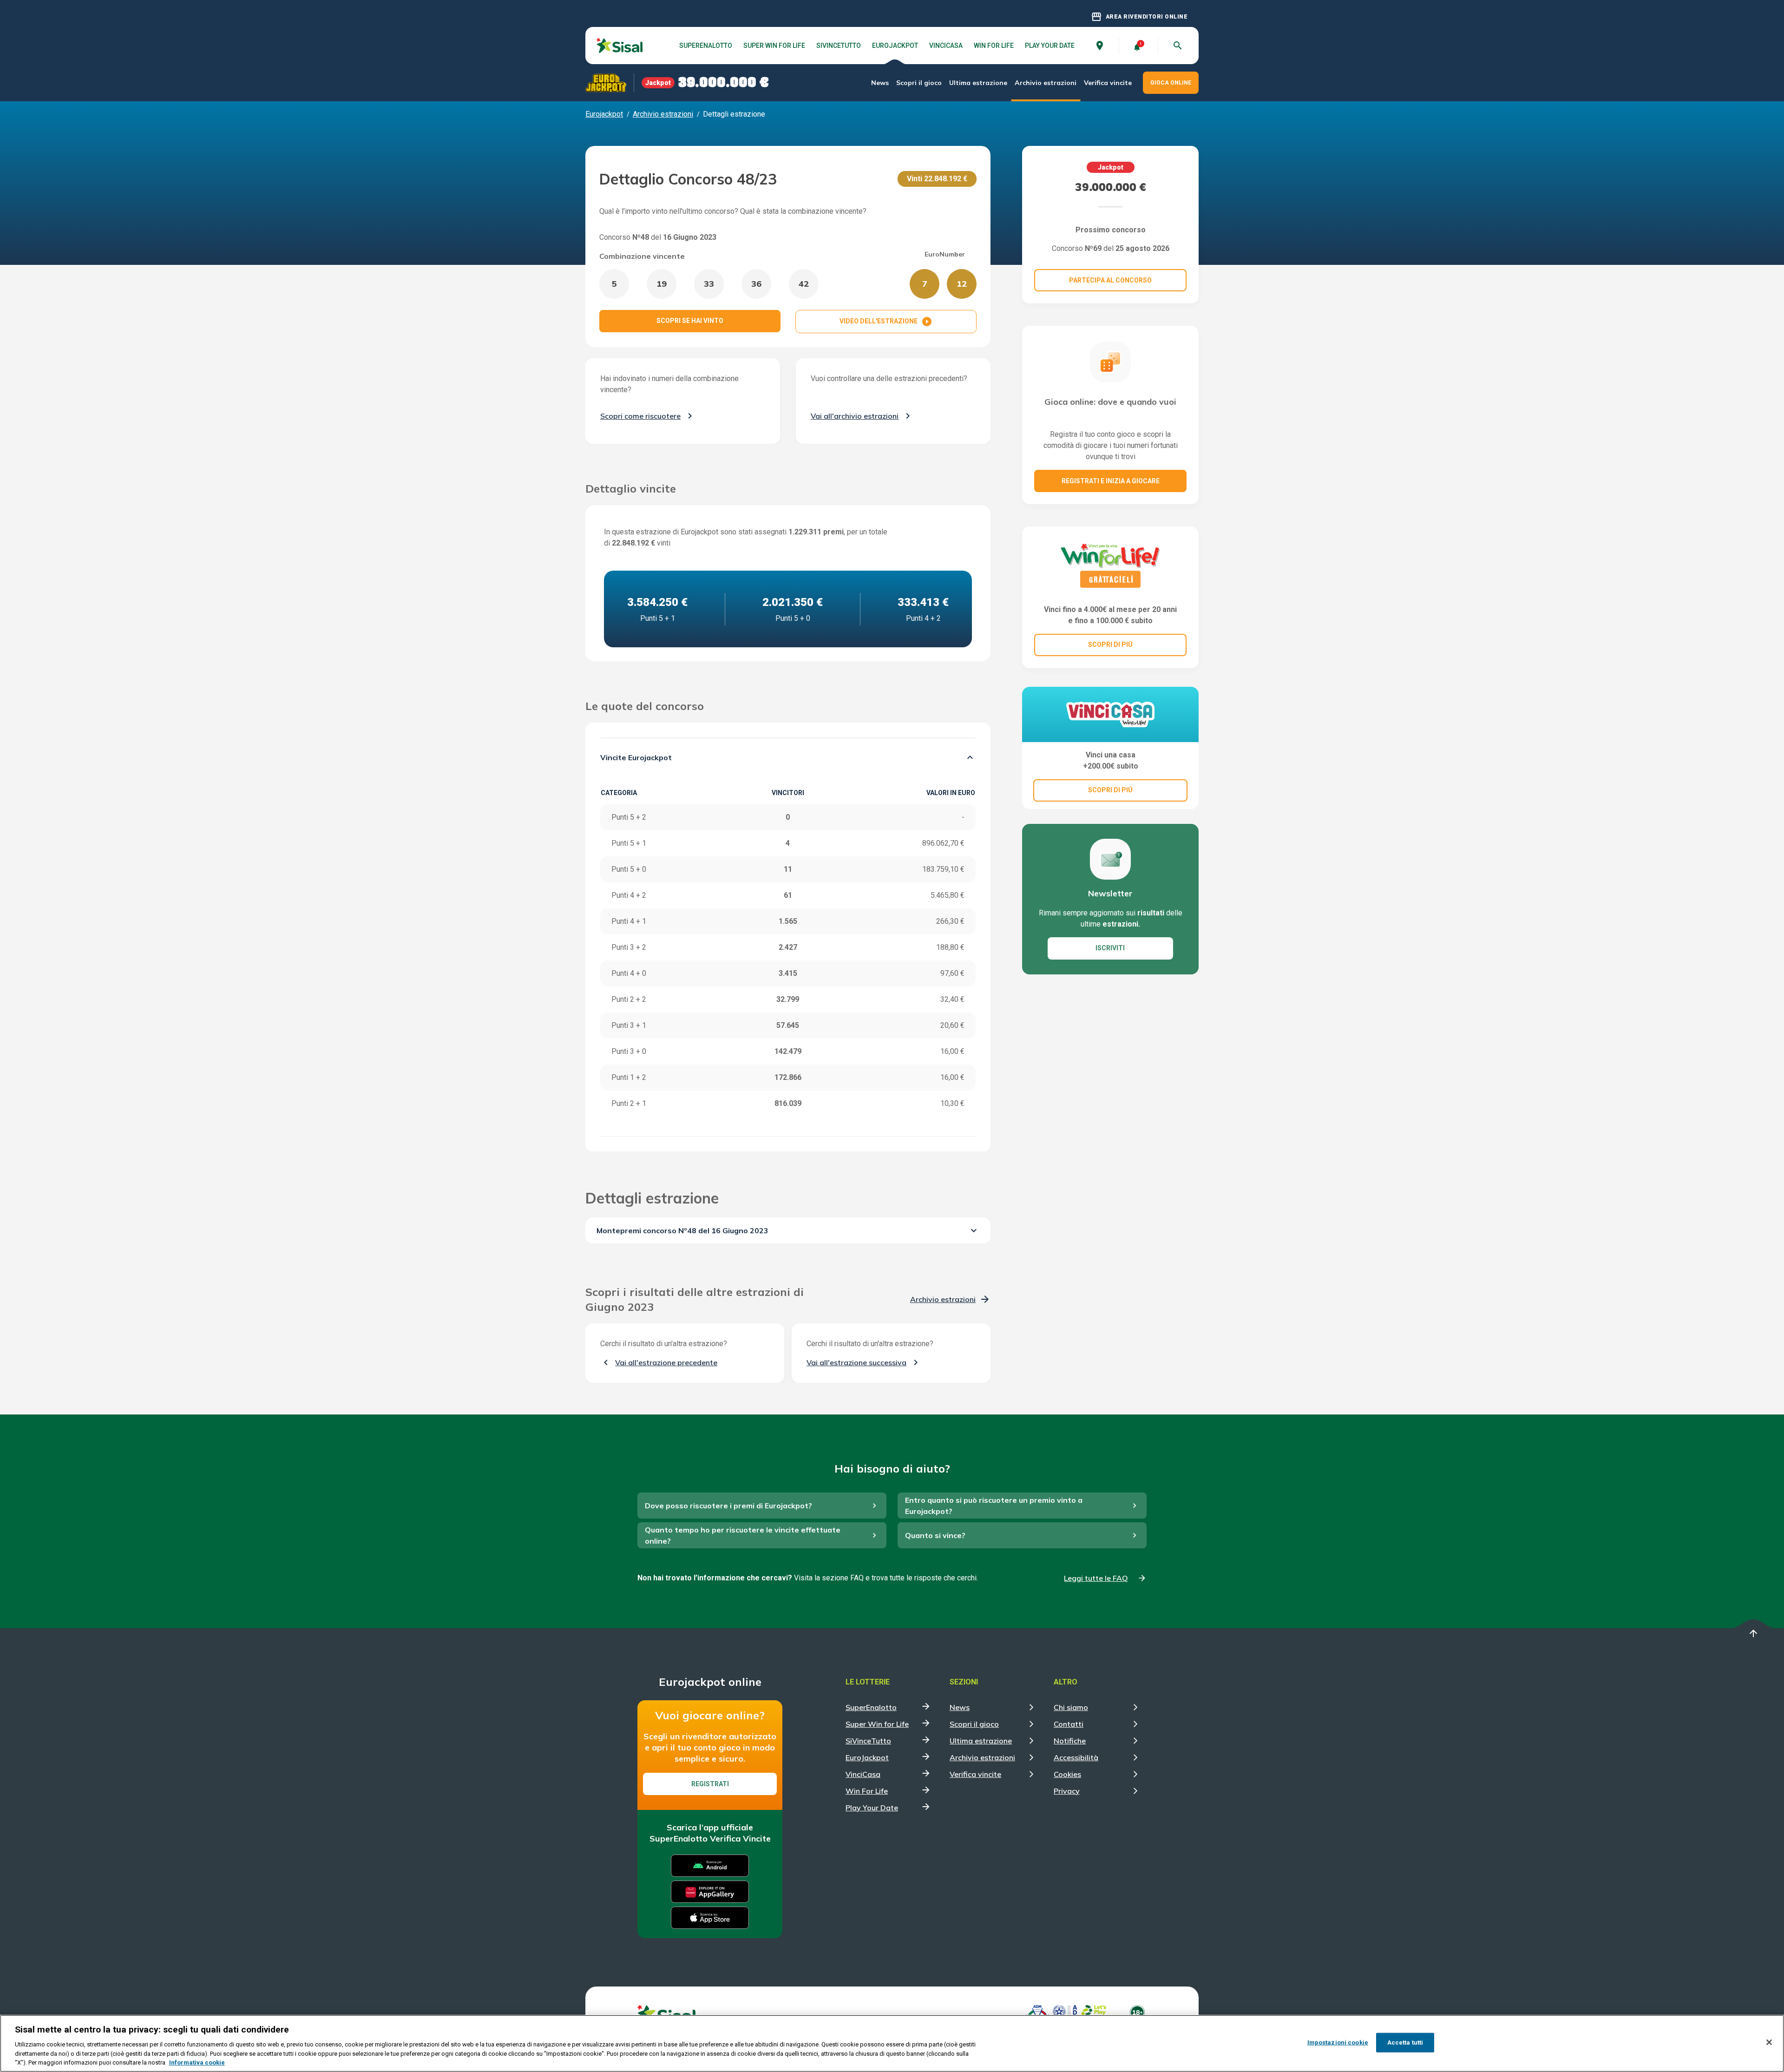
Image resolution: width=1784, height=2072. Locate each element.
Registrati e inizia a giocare (1111, 481)
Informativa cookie (197, 2062)
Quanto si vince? (935, 1535)
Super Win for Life (774, 46)
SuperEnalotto (706, 46)
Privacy (1067, 1791)
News (880, 83)
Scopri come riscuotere (640, 416)
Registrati (710, 1784)
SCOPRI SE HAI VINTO (690, 321)
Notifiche (1070, 1741)
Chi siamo (1071, 1707)
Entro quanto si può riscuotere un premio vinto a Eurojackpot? (994, 1506)
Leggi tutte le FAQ (1096, 1578)
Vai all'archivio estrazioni (855, 416)
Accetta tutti (1405, 2042)
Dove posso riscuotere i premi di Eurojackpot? (728, 1506)
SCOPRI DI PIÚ (1110, 645)
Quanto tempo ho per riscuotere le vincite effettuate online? (743, 1535)
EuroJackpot (895, 46)
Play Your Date (1050, 46)
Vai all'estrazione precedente (666, 1362)
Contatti (1069, 1724)
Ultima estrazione (978, 83)
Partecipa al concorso (1110, 280)
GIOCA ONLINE (1171, 83)
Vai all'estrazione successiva (856, 1362)
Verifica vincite (1108, 83)
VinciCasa (946, 46)
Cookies (1067, 1774)
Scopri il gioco (919, 83)
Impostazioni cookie (1338, 2042)
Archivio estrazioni (1046, 83)
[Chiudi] (1769, 2042)
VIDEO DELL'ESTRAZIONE (886, 322)
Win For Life (994, 46)
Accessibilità (1076, 1757)
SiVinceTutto (839, 46)
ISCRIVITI (1110, 948)
